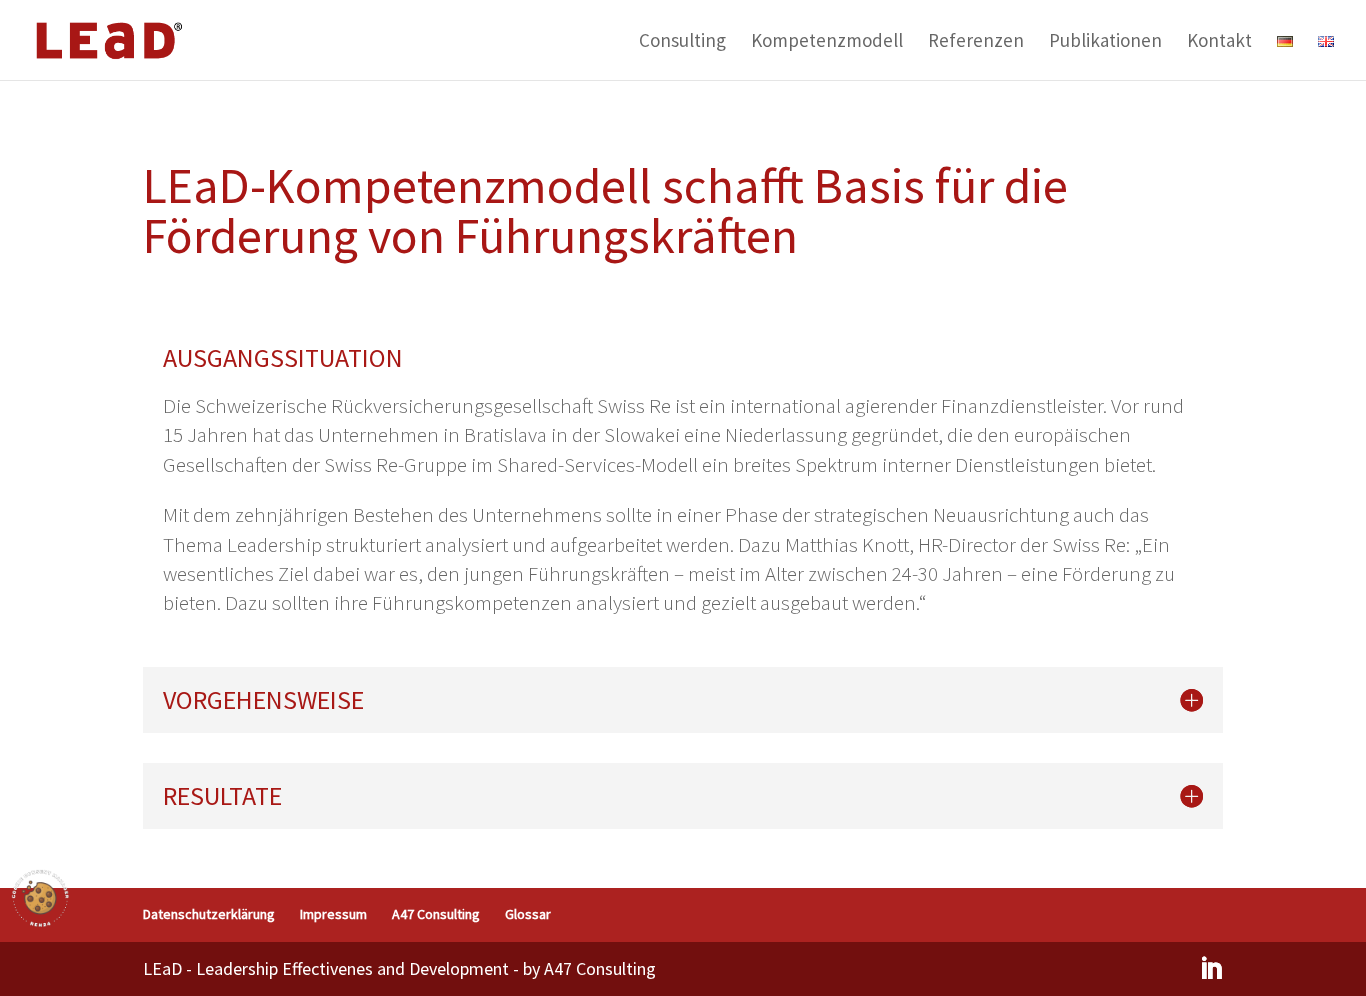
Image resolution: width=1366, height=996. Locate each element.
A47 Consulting (436, 914)
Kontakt (1219, 42)
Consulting (682, 42)
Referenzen (976, 42)
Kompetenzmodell (827, 42)
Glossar (528, 914)
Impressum (333, 914)
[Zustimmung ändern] (40, 898)
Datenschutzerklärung (209, 914)
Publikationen (1105, 42)
